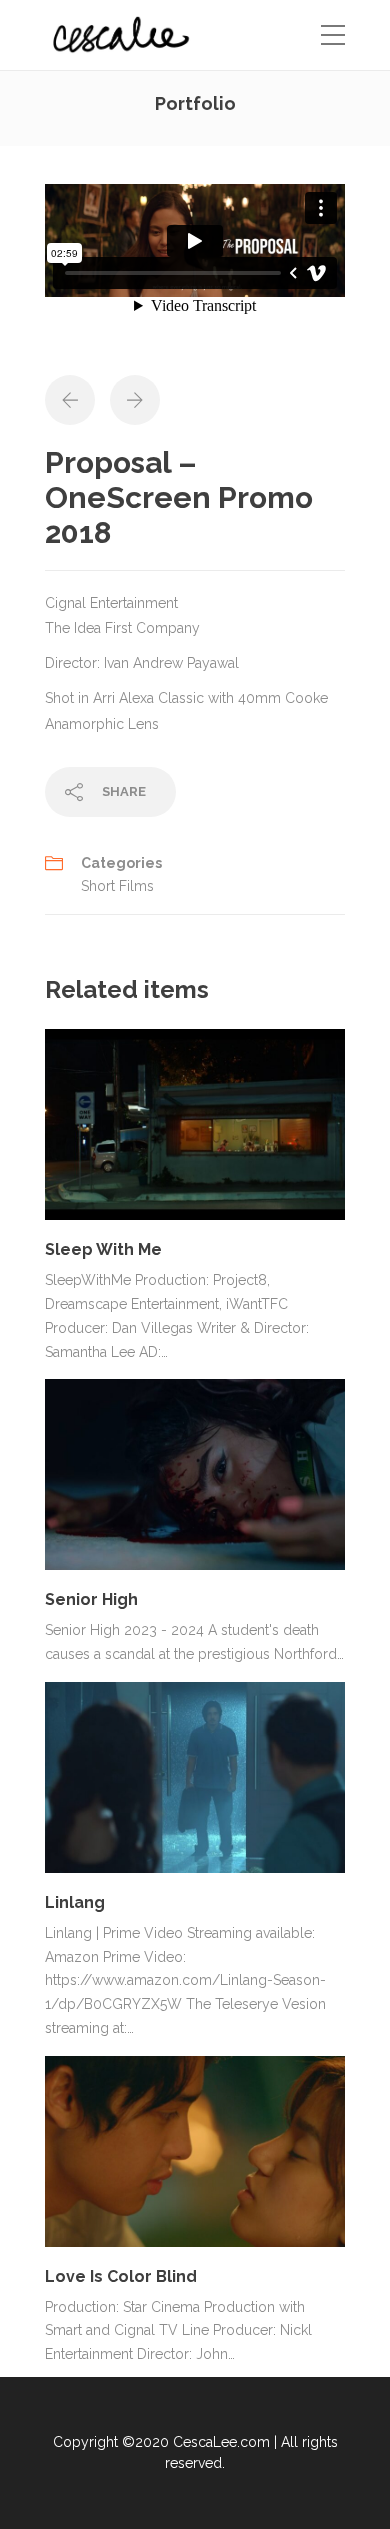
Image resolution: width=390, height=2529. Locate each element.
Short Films (117, 886)
